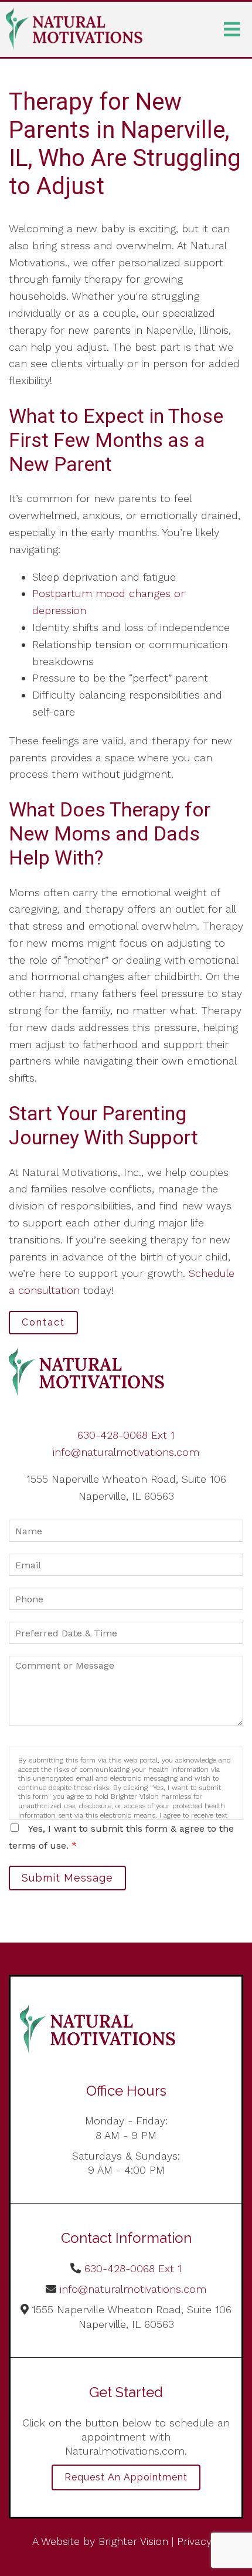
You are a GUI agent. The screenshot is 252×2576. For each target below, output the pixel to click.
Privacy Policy (210, 2541)
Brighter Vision (133, 2541)
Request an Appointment (126, 2477)
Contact (43, 1322)
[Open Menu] (232, 29)
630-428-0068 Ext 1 (126, 1435)
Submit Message (67, 1878)
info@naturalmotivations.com (126, 1452)
